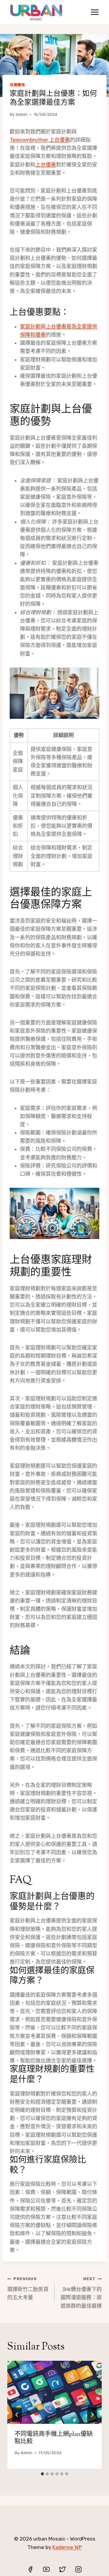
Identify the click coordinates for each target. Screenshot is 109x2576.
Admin (22, 114)
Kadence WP (67, 2547)
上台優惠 (46, 165)
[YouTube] (46, 2569)
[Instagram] (78, 2569)
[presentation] (54, 2392)
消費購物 (17, 85)
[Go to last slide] (17, 2415)
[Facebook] (30, 2569)
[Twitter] (62, 2569)
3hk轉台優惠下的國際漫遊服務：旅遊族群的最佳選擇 (81, 2292)
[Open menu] (95, 12)
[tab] (42, 2474)
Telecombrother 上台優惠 (40, 140)
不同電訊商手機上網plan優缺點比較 (54, 2438)
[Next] (92, 2415)
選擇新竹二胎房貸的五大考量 (28, 2288)
